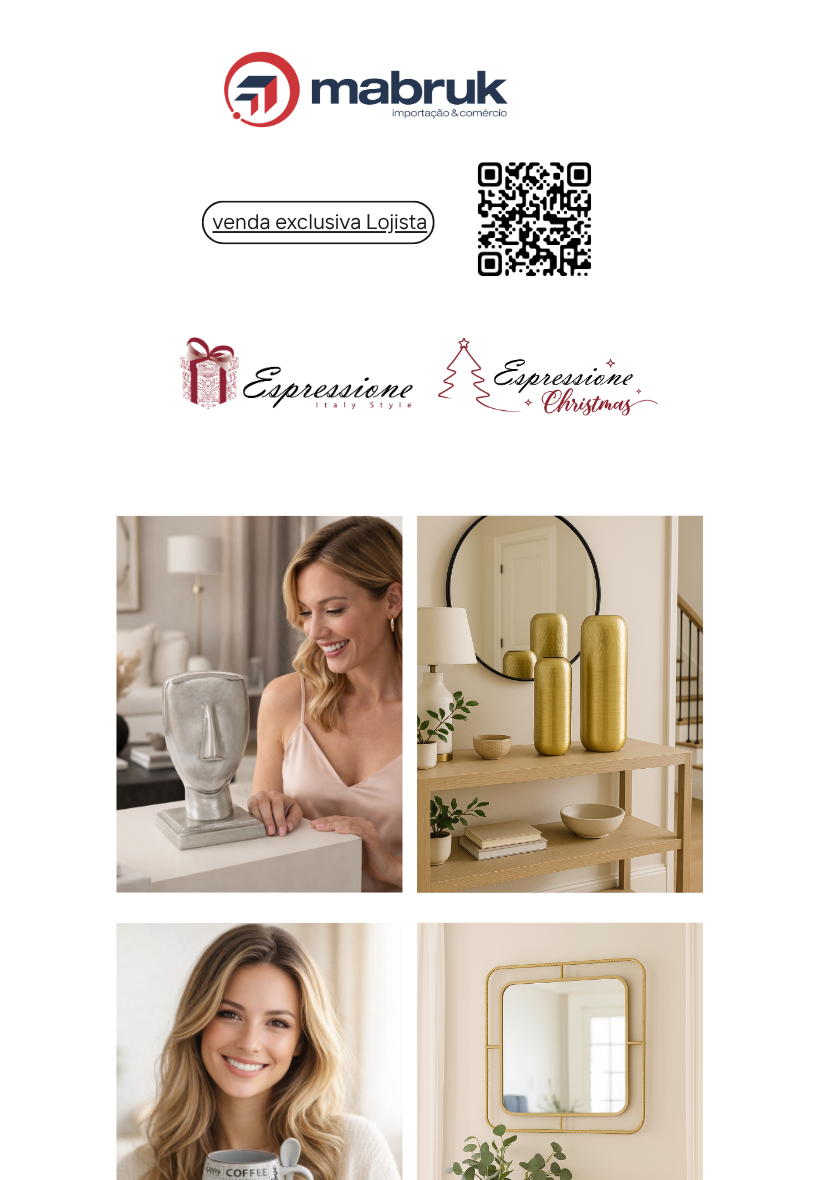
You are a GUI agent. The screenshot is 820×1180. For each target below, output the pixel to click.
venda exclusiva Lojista (320, 221)
